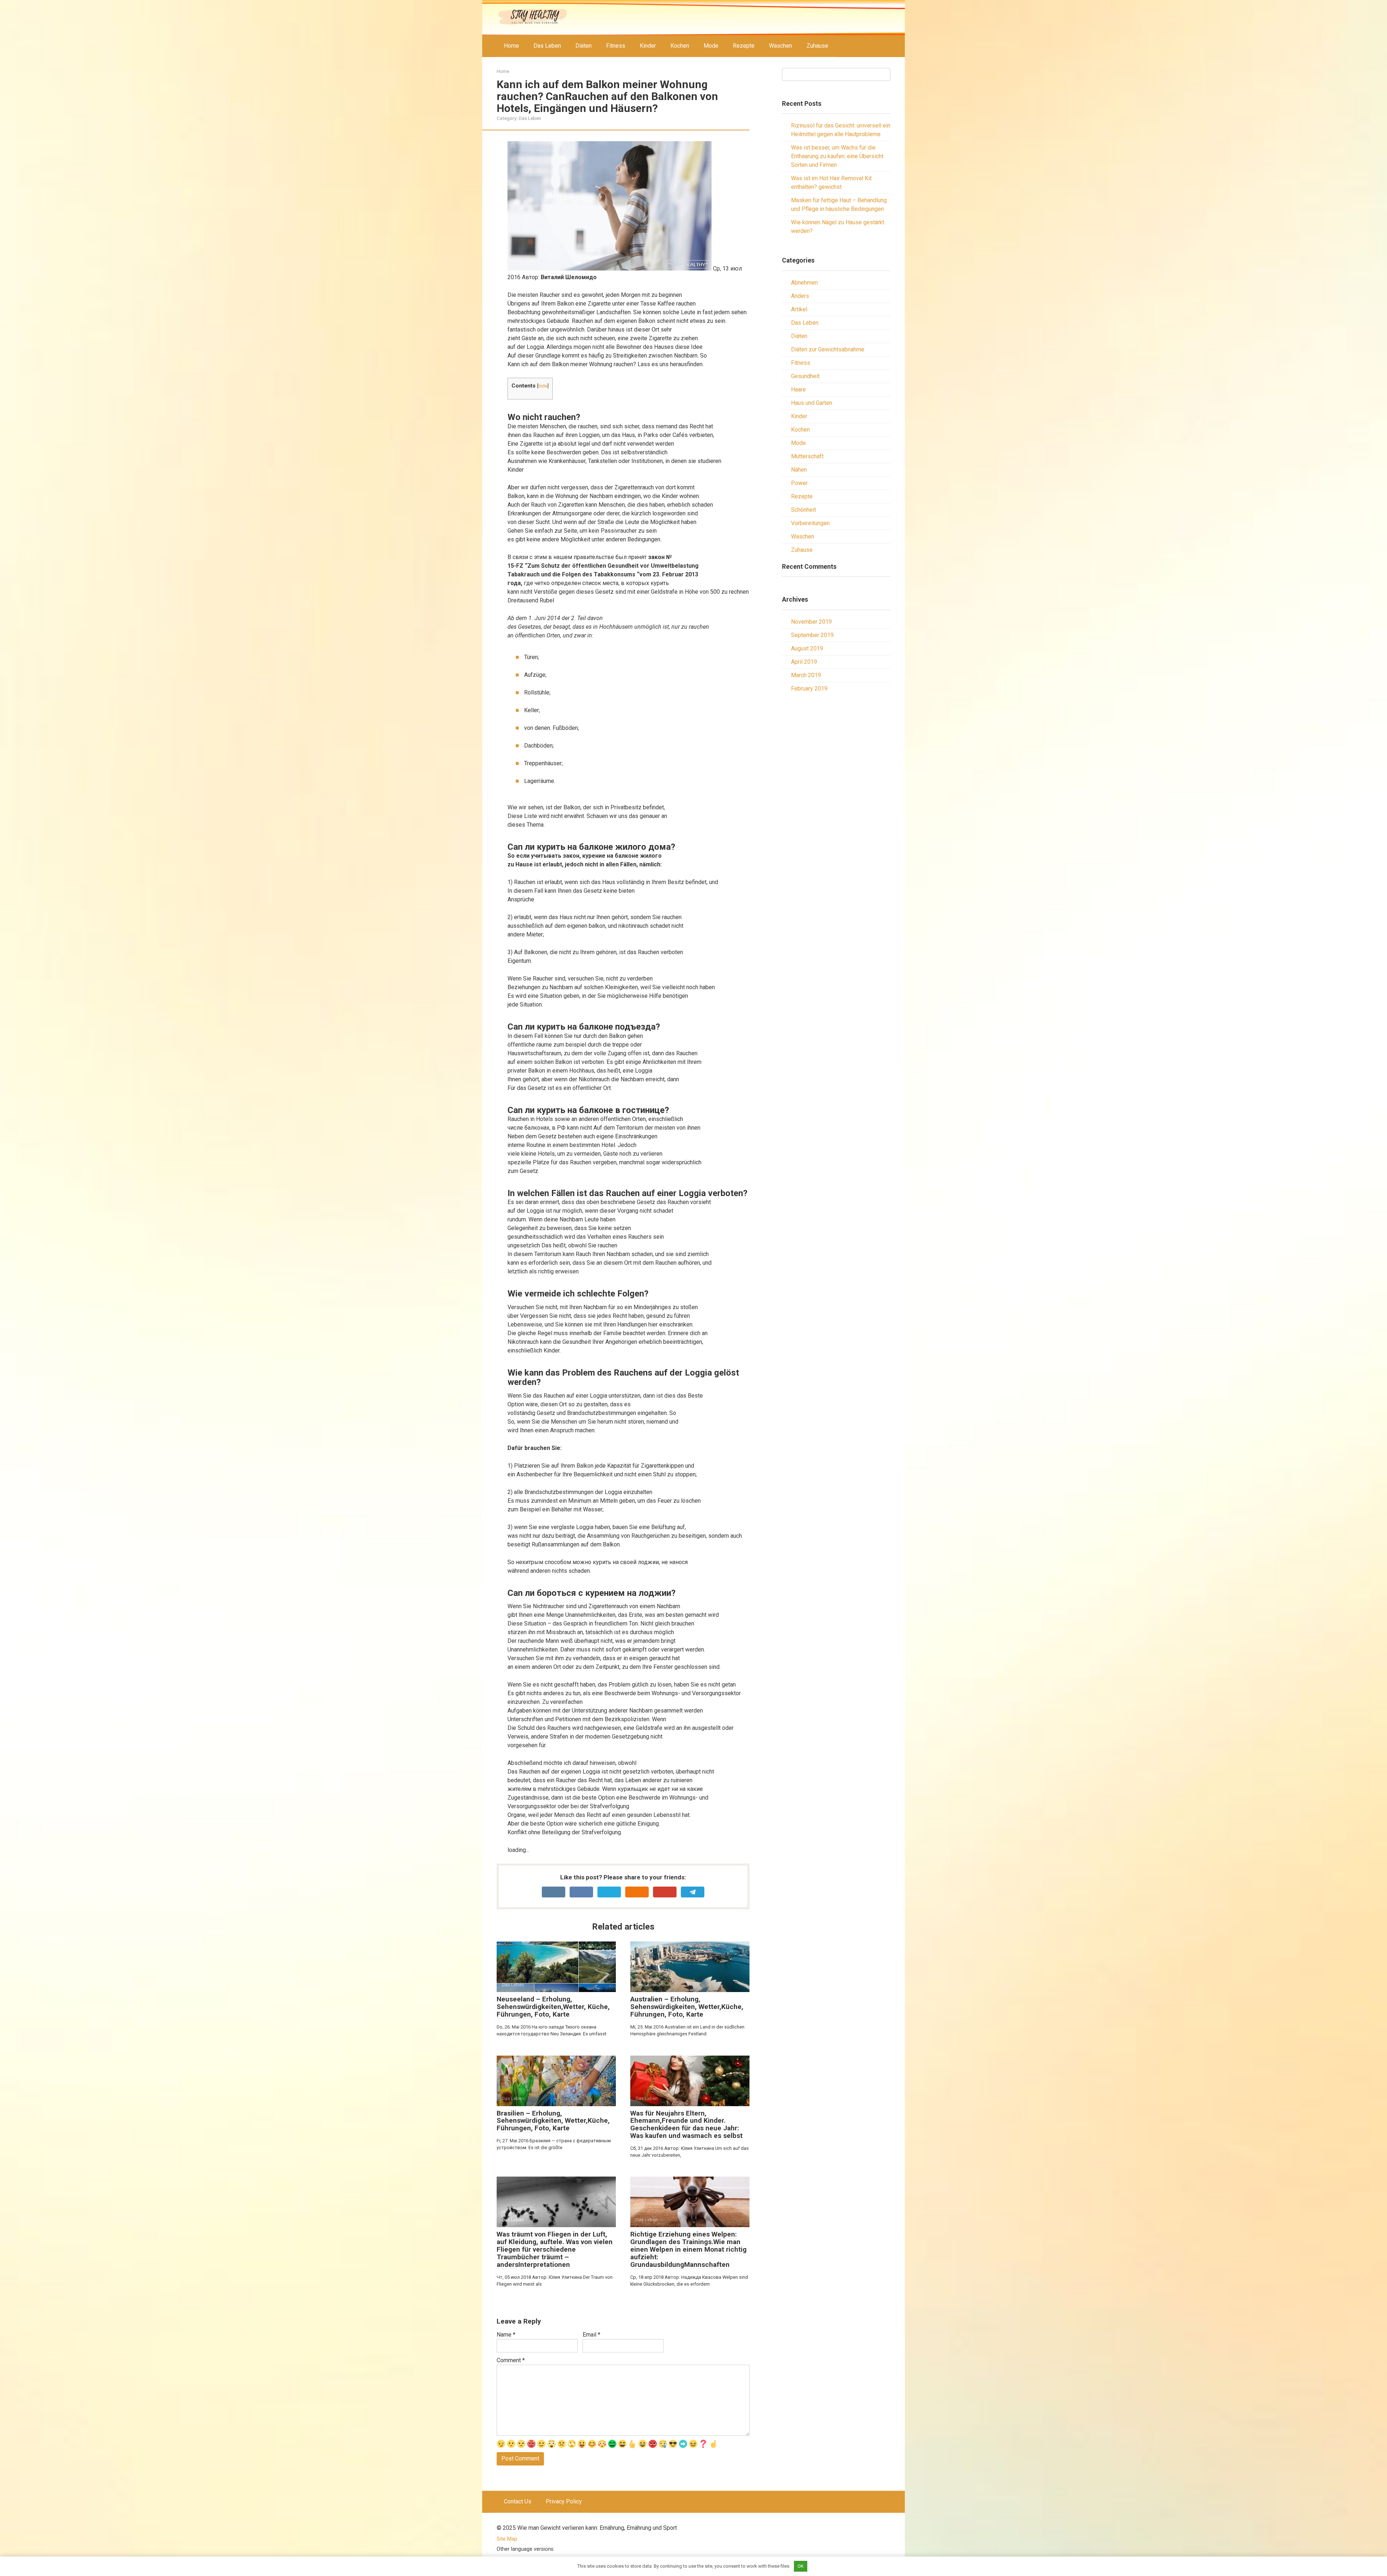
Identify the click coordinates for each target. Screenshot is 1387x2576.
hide (543, 386)
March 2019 (806, 675)
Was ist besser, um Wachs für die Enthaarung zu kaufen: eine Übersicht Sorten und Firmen (837, 156)
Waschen (781, 46)
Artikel (799, 309)
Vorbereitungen (810, 523)
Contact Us (518, 2501)
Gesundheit (805, 376)
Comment (511, 2360)
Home (511, 46)
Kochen (680, 46)
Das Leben (547, 46)
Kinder (648, 46)
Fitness (616, 46)
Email (591, 2335)
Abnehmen (804, 283)
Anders (800, 296)
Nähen (799, 470)
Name (506, 2335)
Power (799, 483)
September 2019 (812, 635)
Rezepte (744, 46)
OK (801, 2566)
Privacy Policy (564, 2501)
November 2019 (811, 622)
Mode (711, 46)
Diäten (584, 46)
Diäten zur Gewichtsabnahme (828, 349)
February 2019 (809, 689)
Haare (798, 389)
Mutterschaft (807, 456)
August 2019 (807, 648)
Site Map (507, 2539)
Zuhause (817, 46)
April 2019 (804, 662)
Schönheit (803, 510)
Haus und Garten (812, 403)
